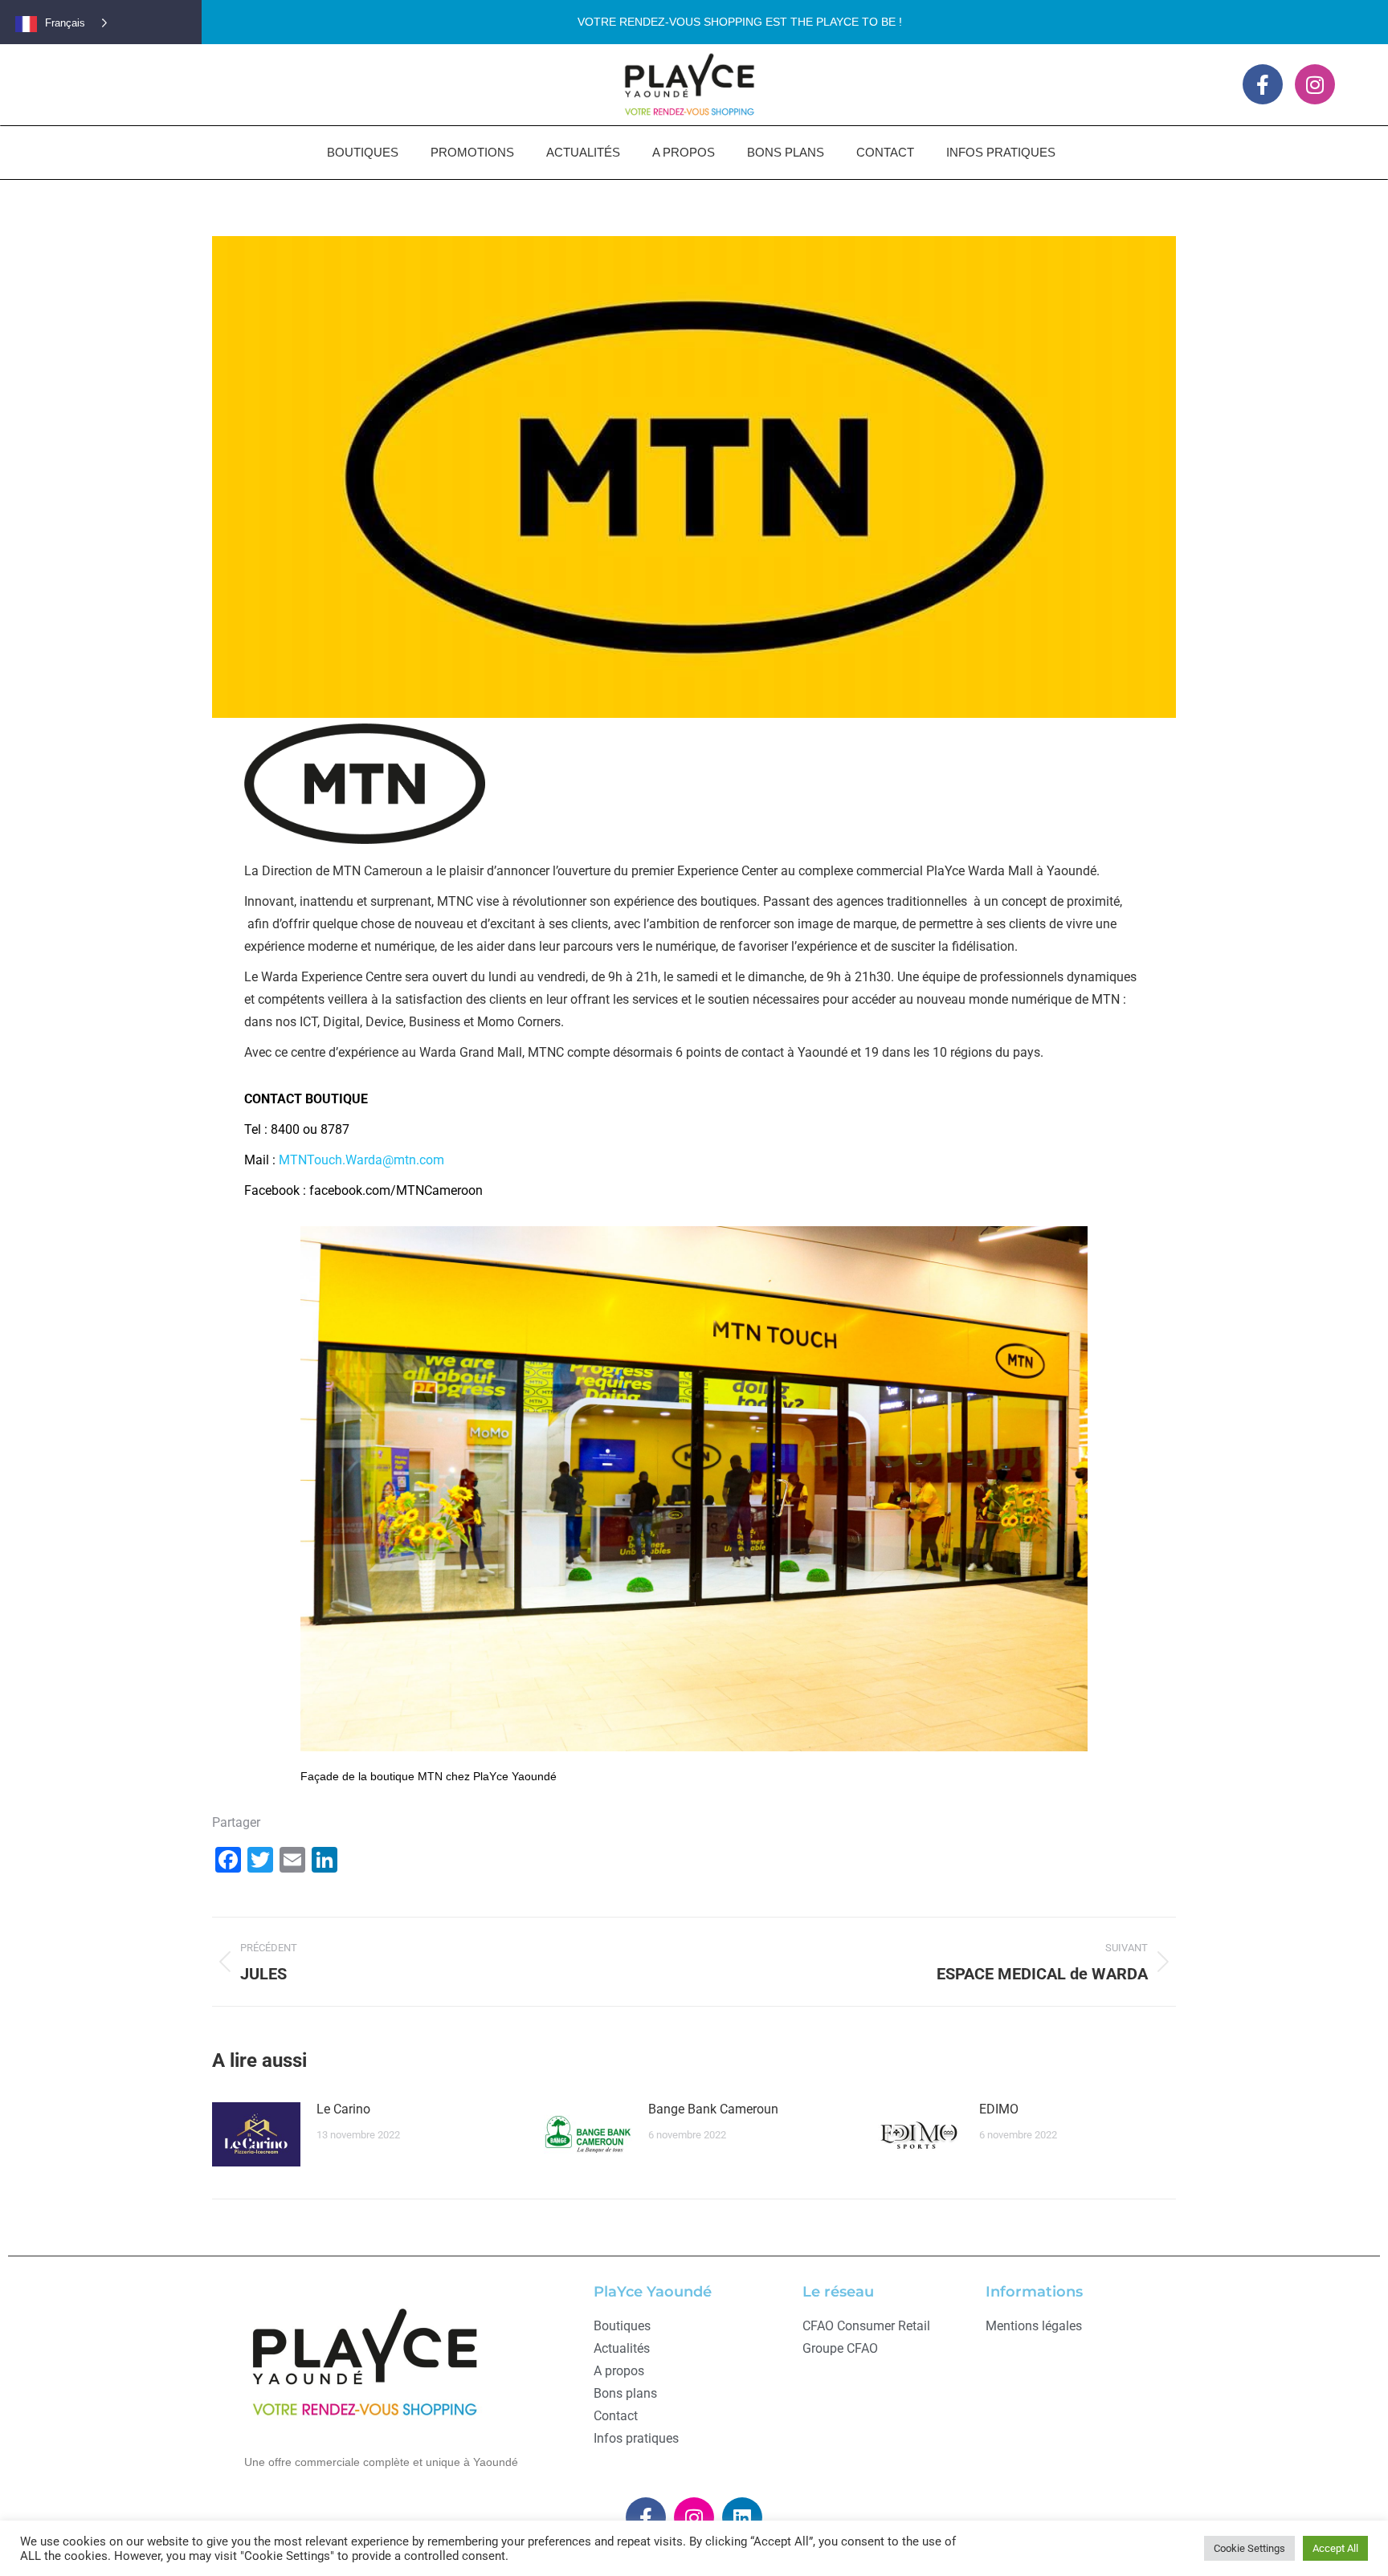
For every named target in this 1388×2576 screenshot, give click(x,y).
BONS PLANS (786, 152)
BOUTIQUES (363, 152)
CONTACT (885, 152)
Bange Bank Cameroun (713, 2109)
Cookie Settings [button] (1249, 2548)
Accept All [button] (1335, 2548)
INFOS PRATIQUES (1001, 152)
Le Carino (343, 2109)
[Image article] (256, 2134)
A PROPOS (684, 152)
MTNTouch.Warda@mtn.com (361, 1160)
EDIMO (999, 2109)
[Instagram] (1315, 84)
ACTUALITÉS (583, 152)
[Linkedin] (742, 2517)
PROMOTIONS (472, 152)
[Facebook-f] (1263, 84)
